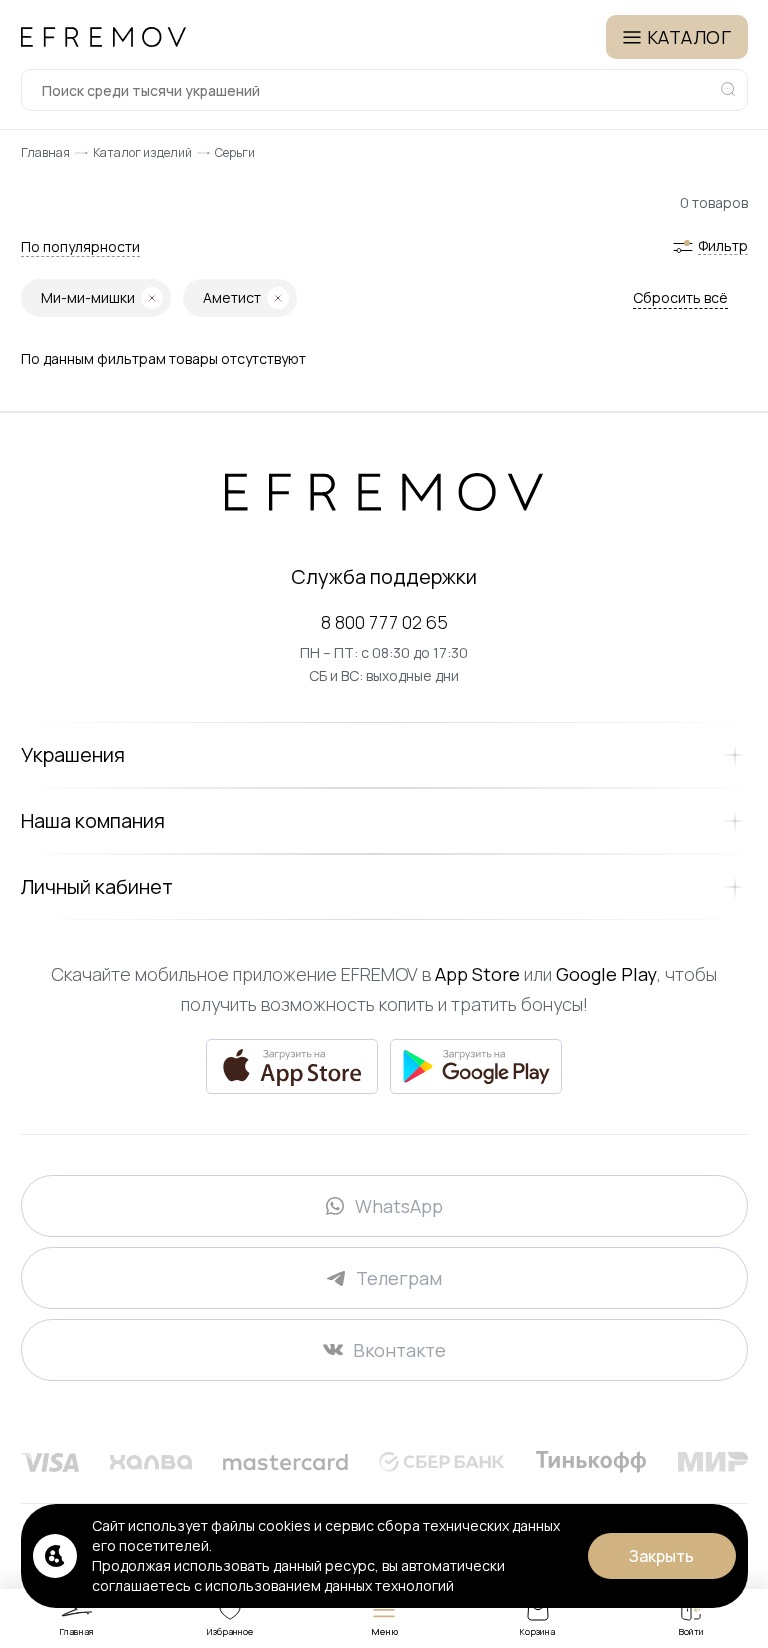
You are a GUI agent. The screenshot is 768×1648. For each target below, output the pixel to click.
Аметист (232, 297)
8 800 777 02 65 (384, 622)
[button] (80, 247)
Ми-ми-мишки (88, 297)
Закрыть (661, 1556)
